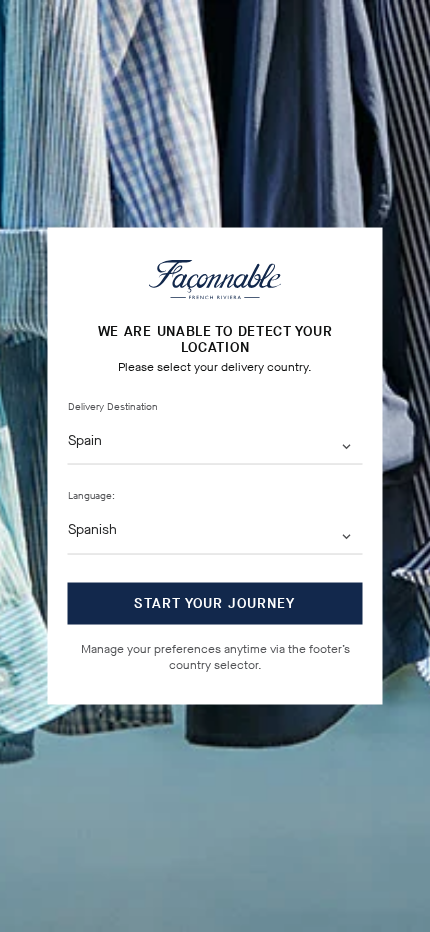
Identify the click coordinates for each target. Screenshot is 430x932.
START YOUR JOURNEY (214, 602)
